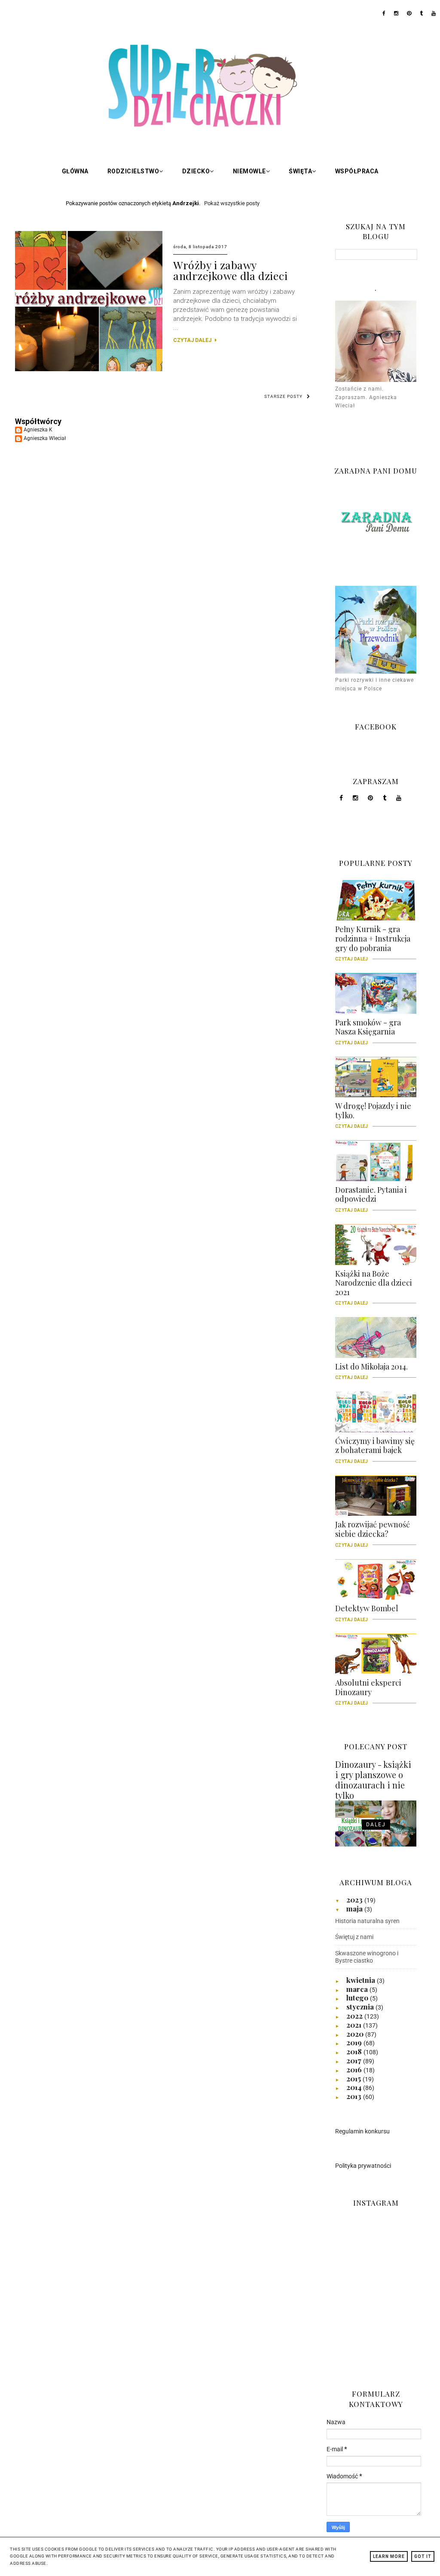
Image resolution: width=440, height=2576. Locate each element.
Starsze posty (283, 396)
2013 (355, 2096)
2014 (355, 2087)
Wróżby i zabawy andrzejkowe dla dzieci (230, 270)
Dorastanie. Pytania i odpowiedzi (371, 1197)
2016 (355, 2069)
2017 (355, 2060)
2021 (355, 2025)
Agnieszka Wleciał (45, 438)
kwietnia (362, 1980)
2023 (355, 1899)
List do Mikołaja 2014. (371, 1370)
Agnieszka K (38, 430)
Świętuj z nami (354, 1937)
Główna (75, 171)
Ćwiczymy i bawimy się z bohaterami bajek (375, 1449)
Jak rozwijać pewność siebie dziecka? (373, 1532)
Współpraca (357, 171)
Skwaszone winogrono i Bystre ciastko (367, 1957)
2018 (355, 2051)
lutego (358, 1997)
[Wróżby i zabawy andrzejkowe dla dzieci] (89, 369)
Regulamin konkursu (362, 2131)
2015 (354, 2078)
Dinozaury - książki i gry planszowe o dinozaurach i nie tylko (373, 1780)
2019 (355, 2042)
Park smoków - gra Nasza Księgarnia (368, 1030)
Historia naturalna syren (367, 1921)
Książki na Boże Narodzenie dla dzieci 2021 (374, 1286)
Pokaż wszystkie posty (232, 203)
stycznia (361, 2007)
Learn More (389, 2556)
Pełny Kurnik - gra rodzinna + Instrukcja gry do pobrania (373, 942)
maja (355, 1908)
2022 (355, 2016)
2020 (356, 2034)
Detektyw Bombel (367, 1611)
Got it (423, 2556)
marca (358, 1989)
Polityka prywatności (363, 2166)
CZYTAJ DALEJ (193, 340)
